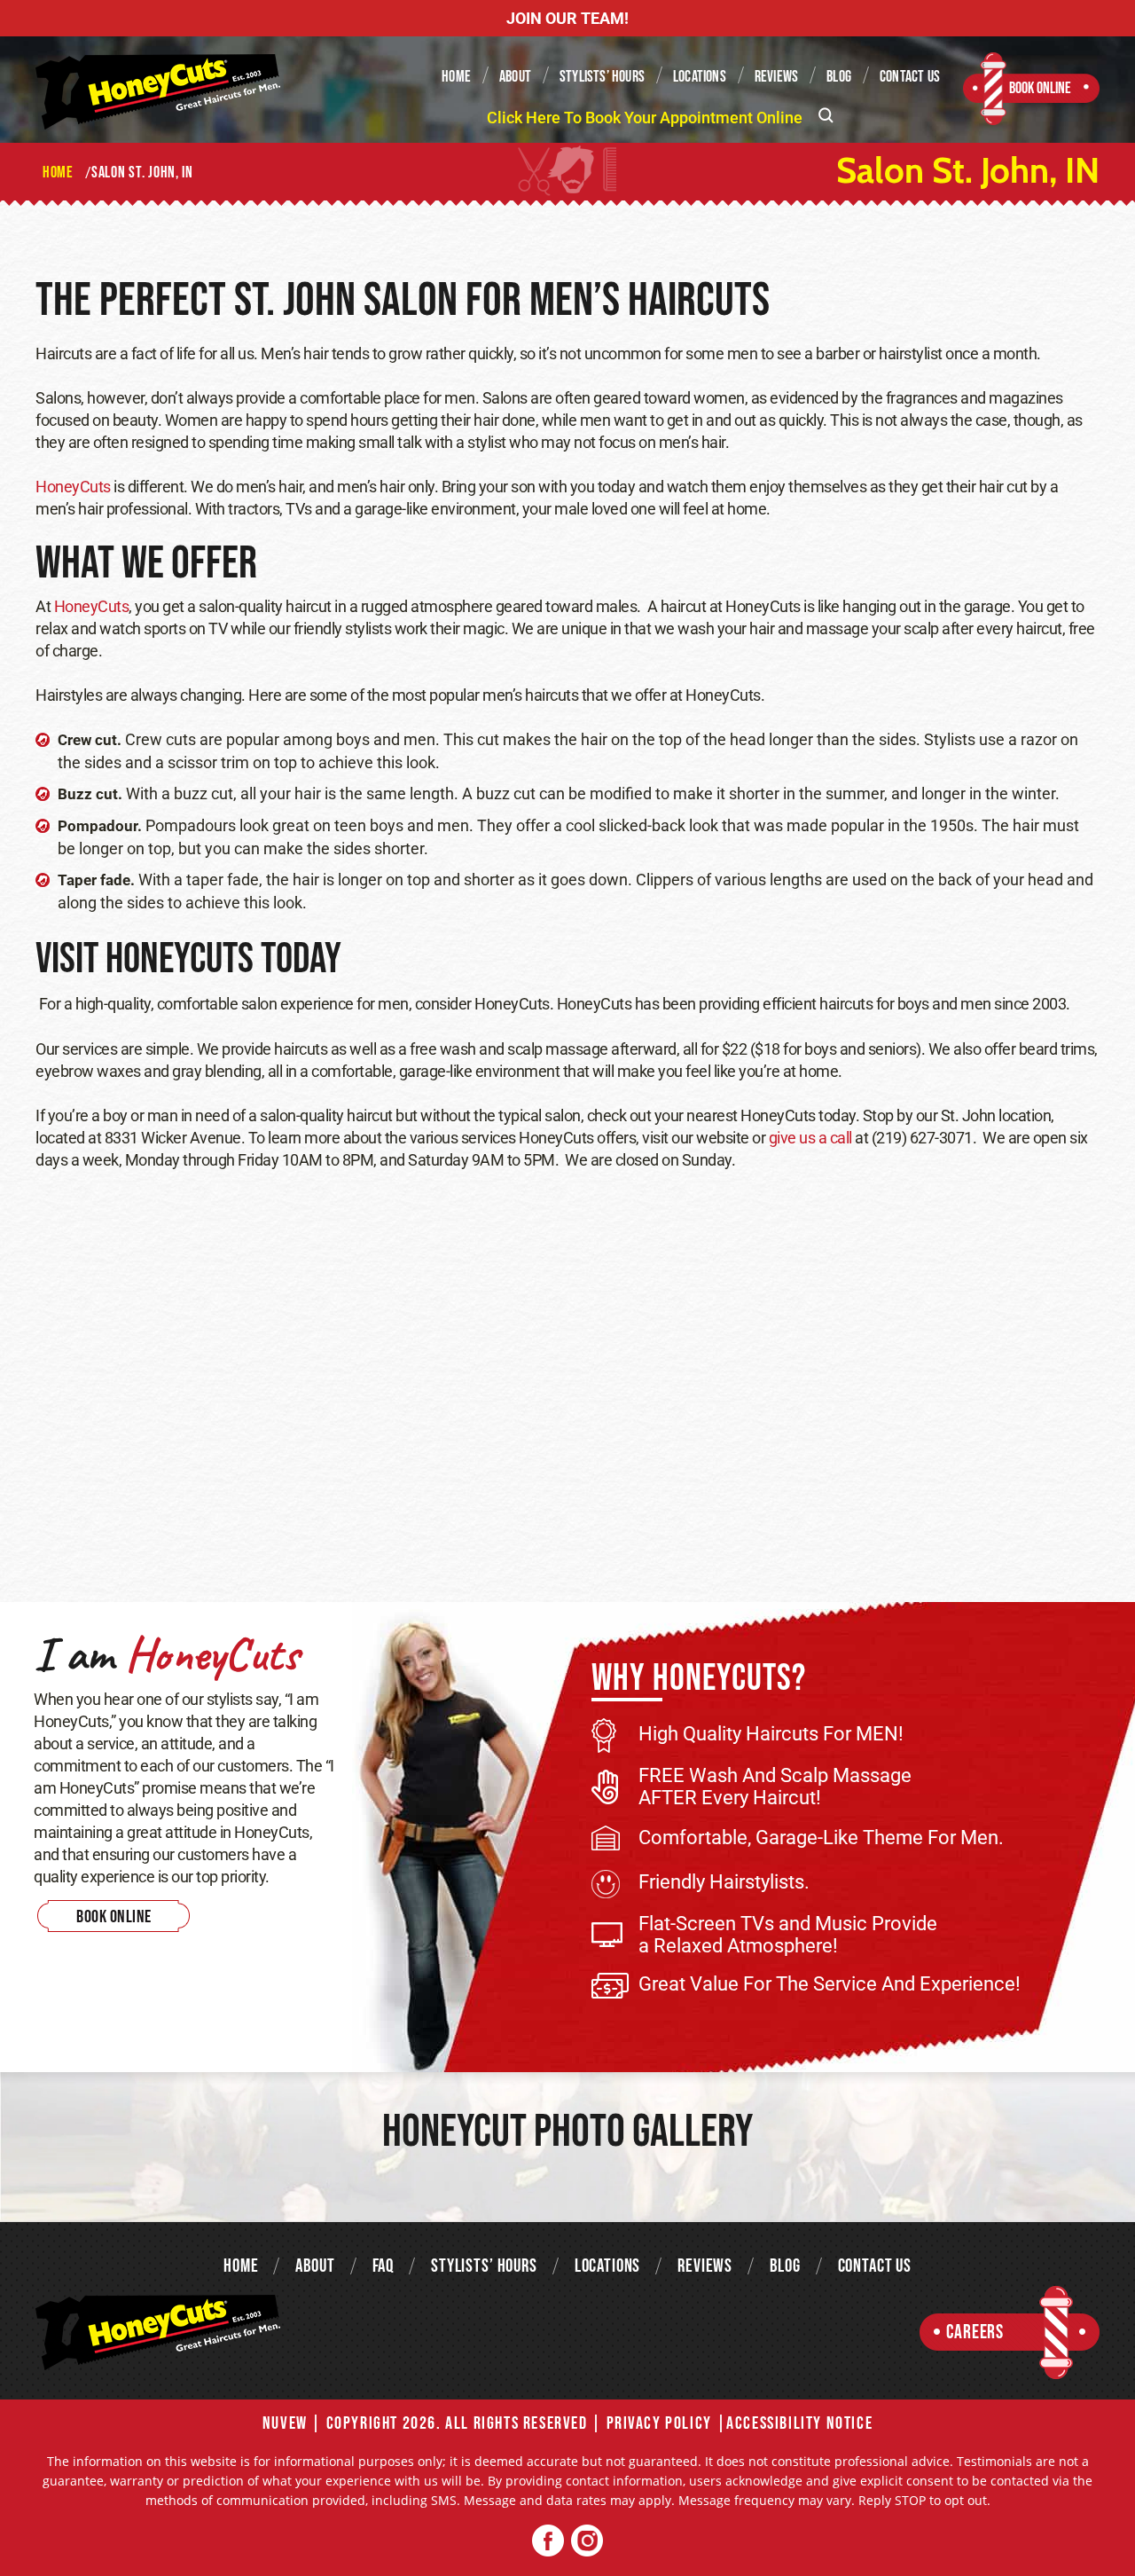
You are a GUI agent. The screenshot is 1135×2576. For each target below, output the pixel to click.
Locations (700, 77)
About (515, 77)
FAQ (384, 2266)
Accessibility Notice (799, 2423)
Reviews (776, 77)
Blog (839, 77)
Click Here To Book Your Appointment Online (645, 118)
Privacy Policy (659, 2423)
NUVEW (285, 2423)
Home (456, 77)
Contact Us (910, 77)
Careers (975, 2333)
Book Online (1040, 88)
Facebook (548, 2541)
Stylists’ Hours (602, 77)
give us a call (810, 1138)
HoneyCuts (73, 487)
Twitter (587, 2541)
